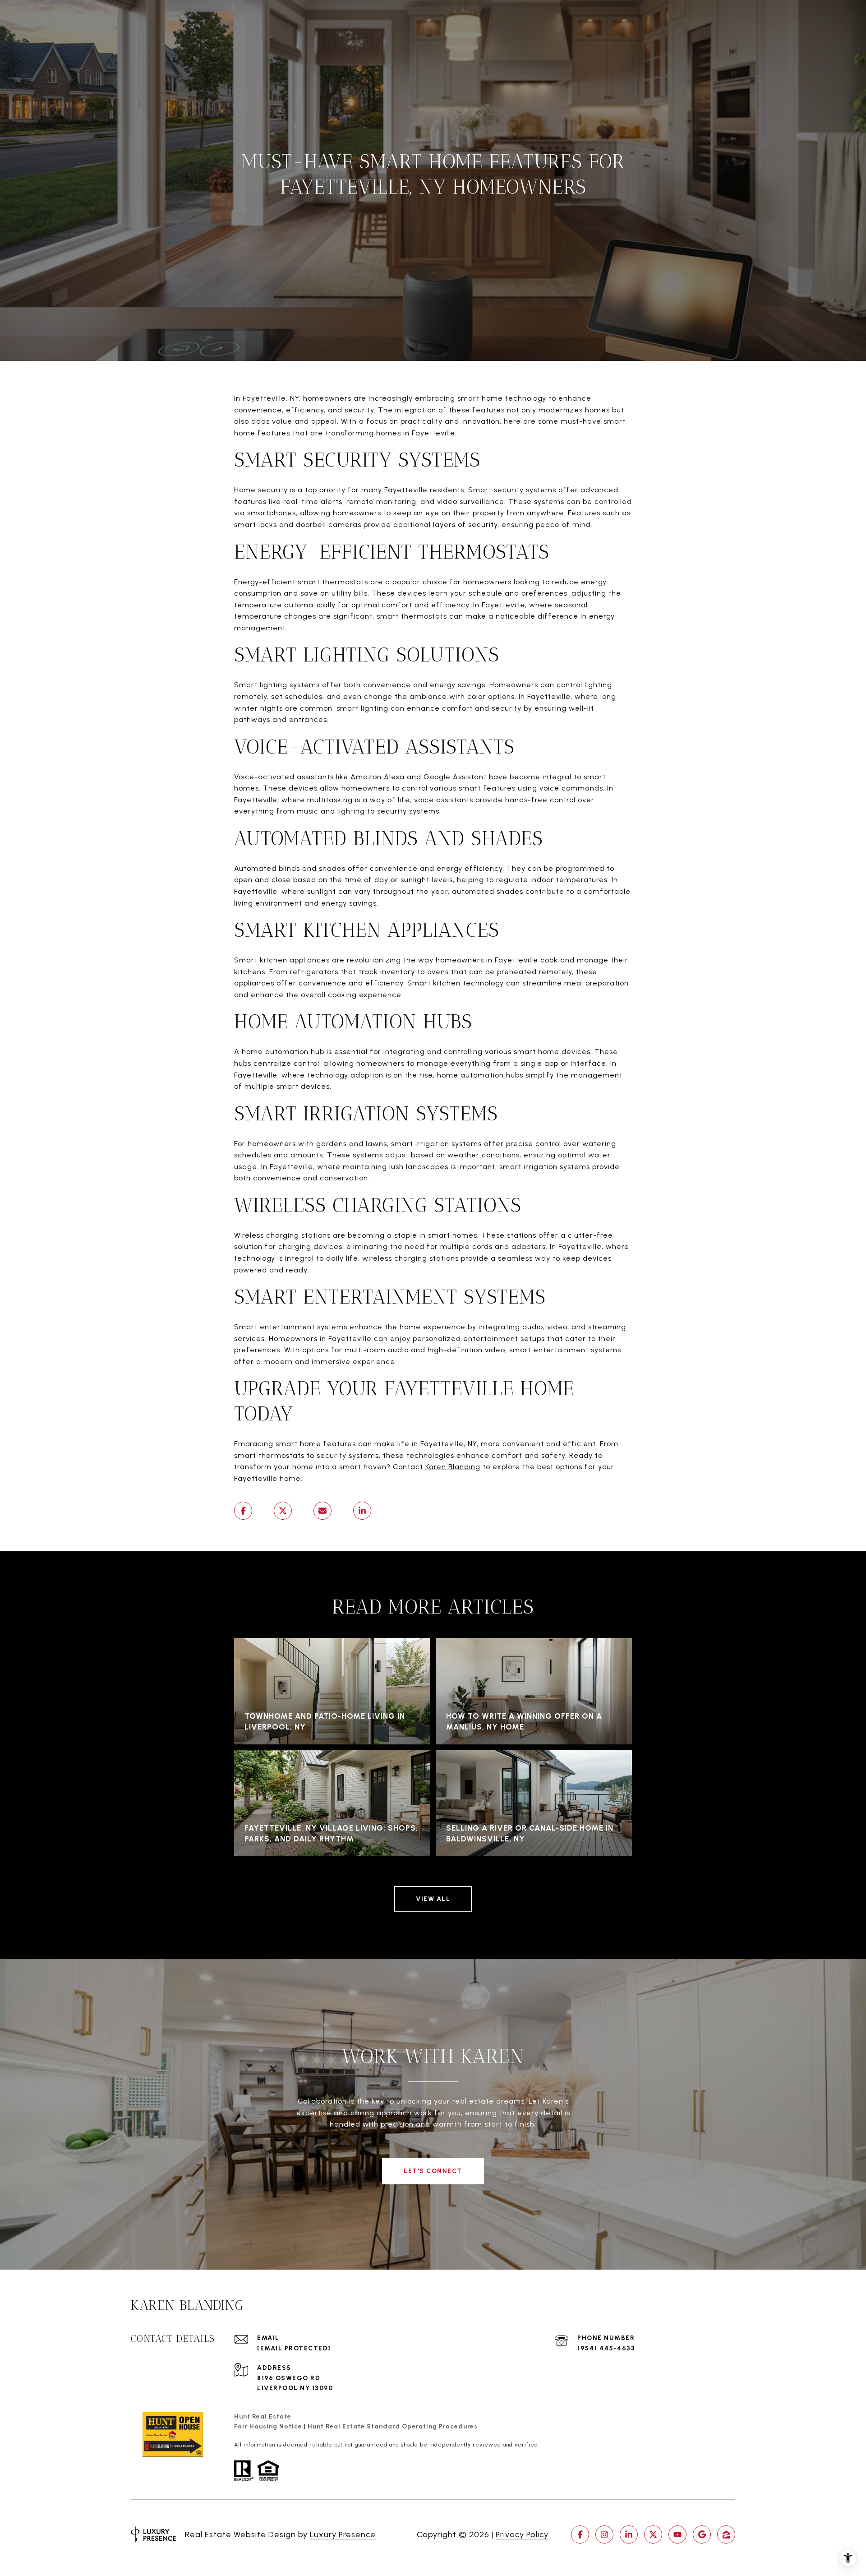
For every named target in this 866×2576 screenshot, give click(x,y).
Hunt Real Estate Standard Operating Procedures (393, 2426)
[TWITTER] (653, 2534)
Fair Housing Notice (268, 2426)
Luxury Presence (343, 2534)
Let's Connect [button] (433, 2171)
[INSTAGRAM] (604, 2534)
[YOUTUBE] (677, 2534)
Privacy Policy (522, 2534)
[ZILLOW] (726, 2534)
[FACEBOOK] (580, 2534)
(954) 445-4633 (606, 2348)
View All (433, 1899)
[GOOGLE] (702, 2534)
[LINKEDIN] (629, 2534)
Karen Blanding (453, 1467)
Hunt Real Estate (263, 2416)
